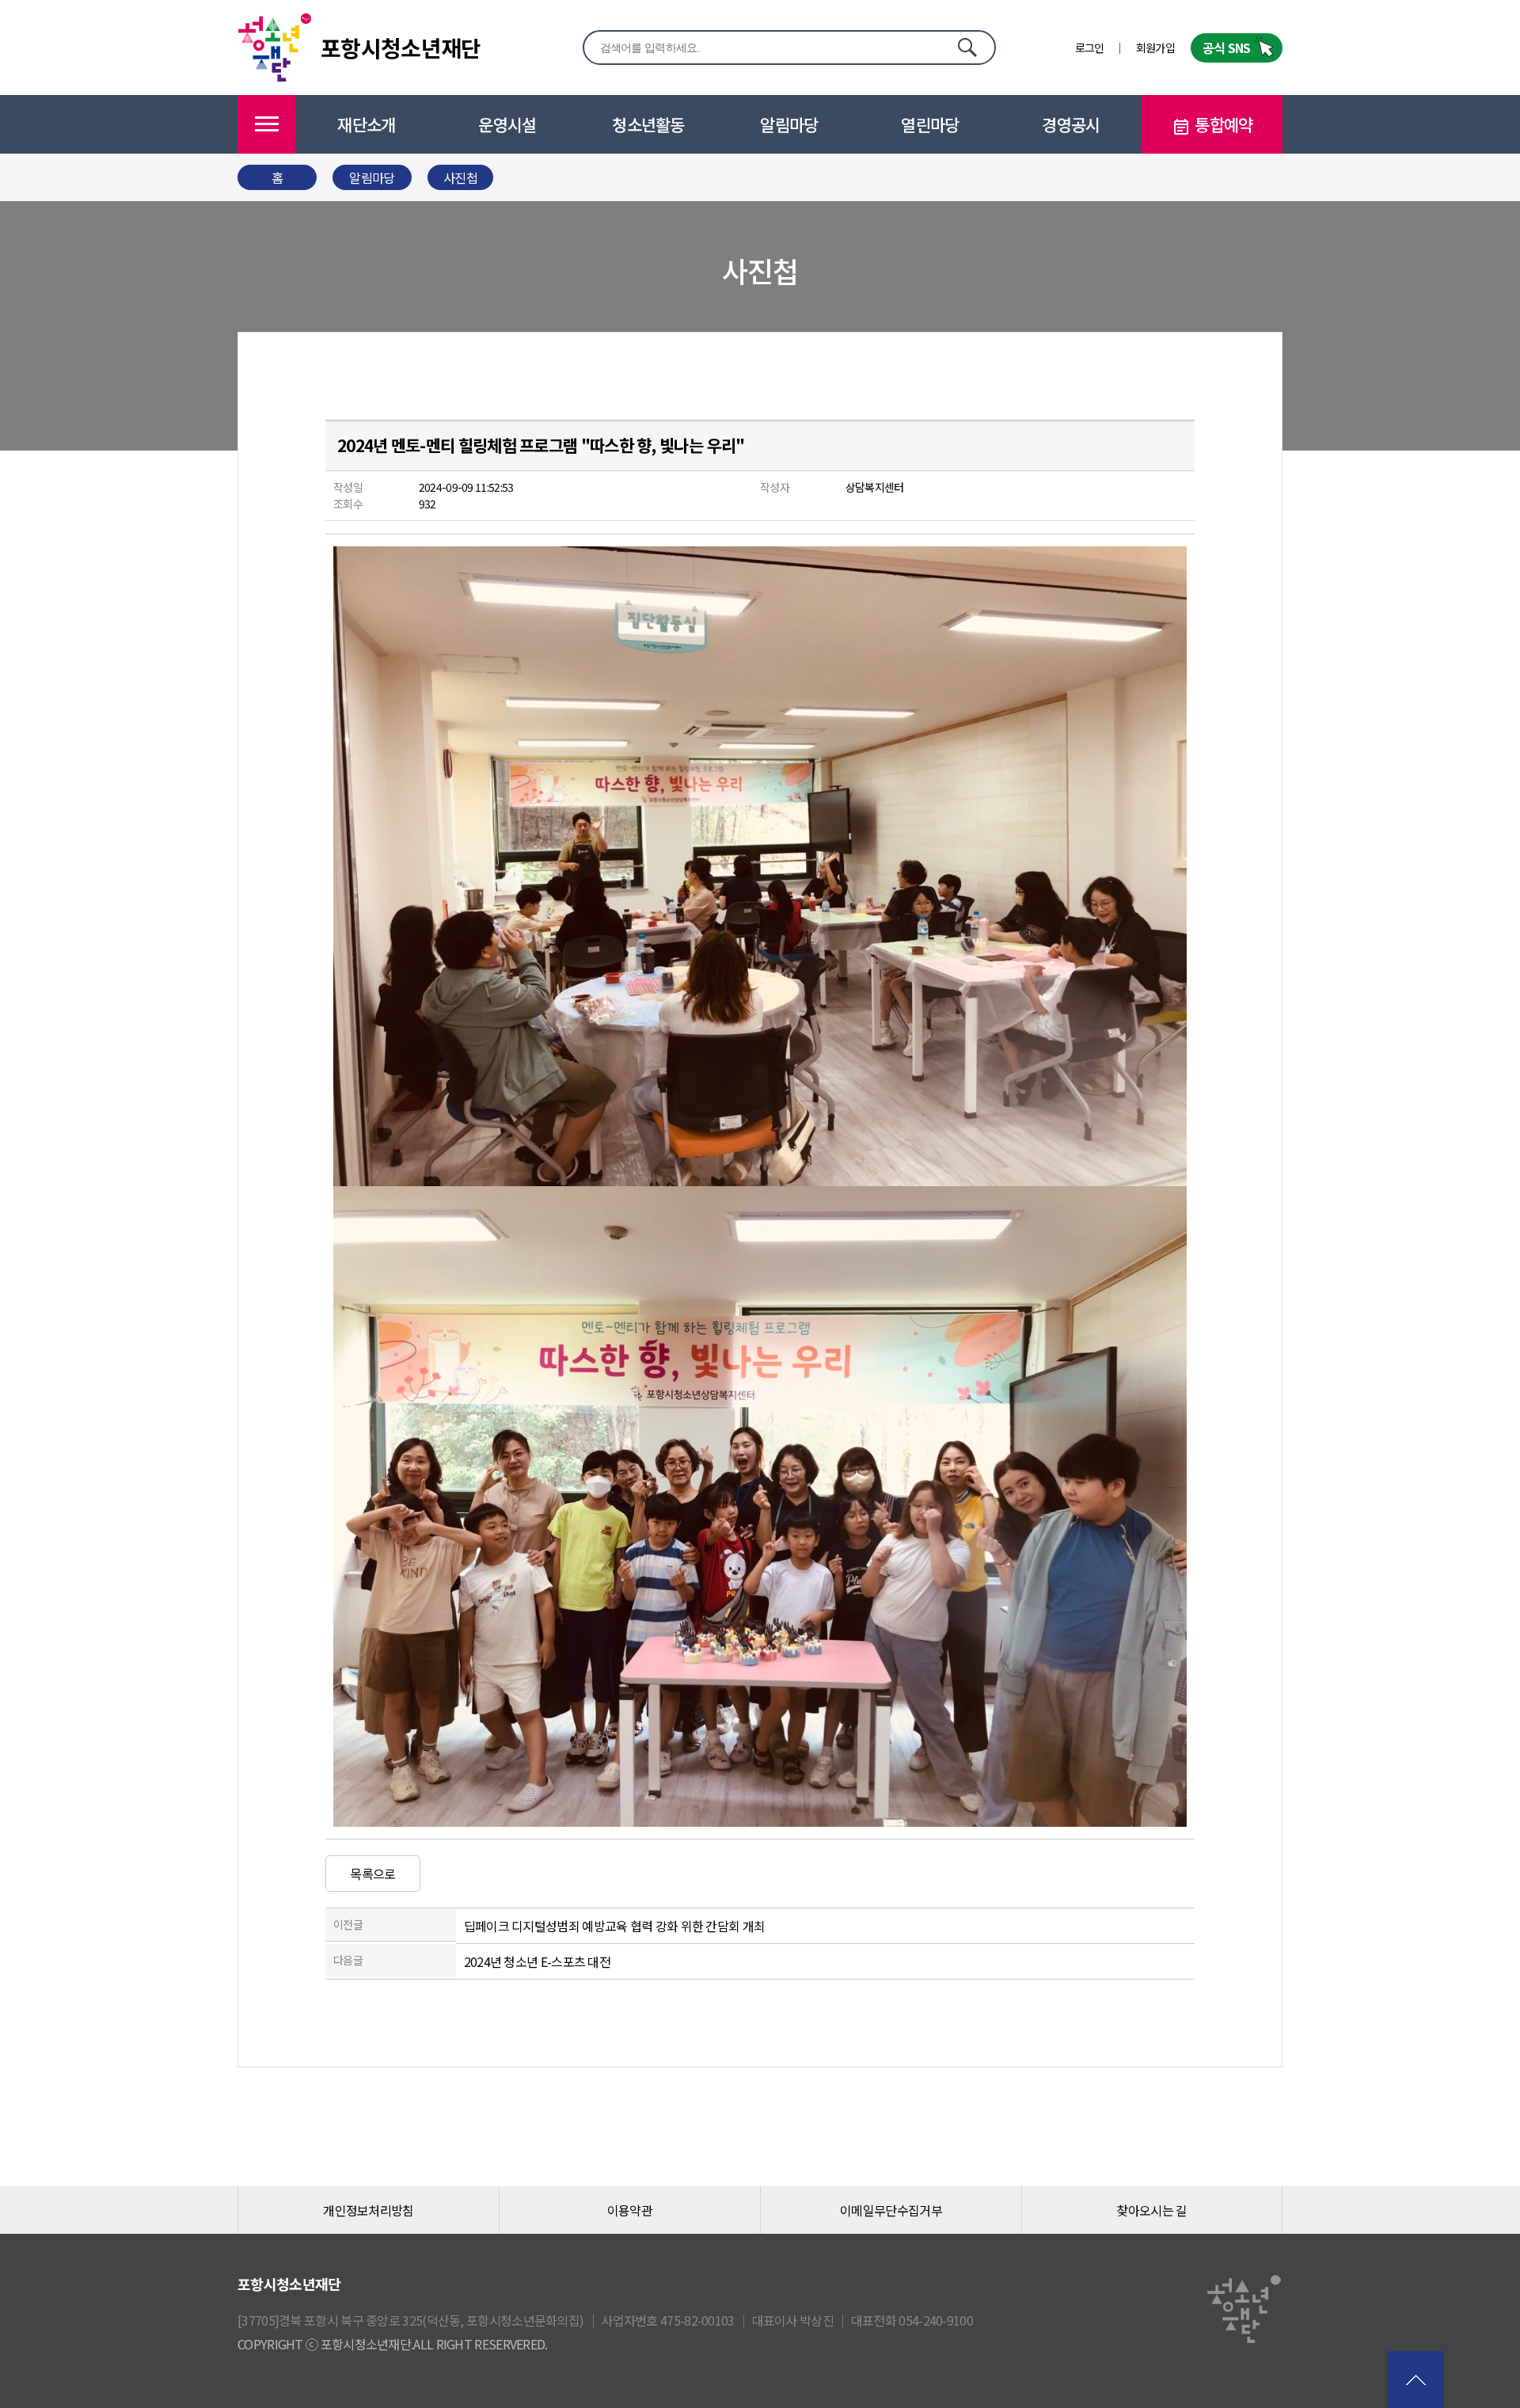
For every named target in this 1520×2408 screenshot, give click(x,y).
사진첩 (460, 177)
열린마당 (930, 124)
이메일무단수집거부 (891, 2210)
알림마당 (789, 124)
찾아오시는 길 (1151, 2210)
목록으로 (372, 1874)
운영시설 (507, 124)
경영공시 (1071, 124)
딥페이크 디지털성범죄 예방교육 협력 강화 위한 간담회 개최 (615, 1926)
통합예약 (1224, 124)
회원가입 (1155, 48)
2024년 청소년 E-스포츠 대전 (537, 1961)
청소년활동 (648, 124)
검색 (967, 47)
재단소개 (366, 124)
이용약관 (630, 2210)
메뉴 (267, 124)
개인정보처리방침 (368, 2210)
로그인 (1090, 48)
